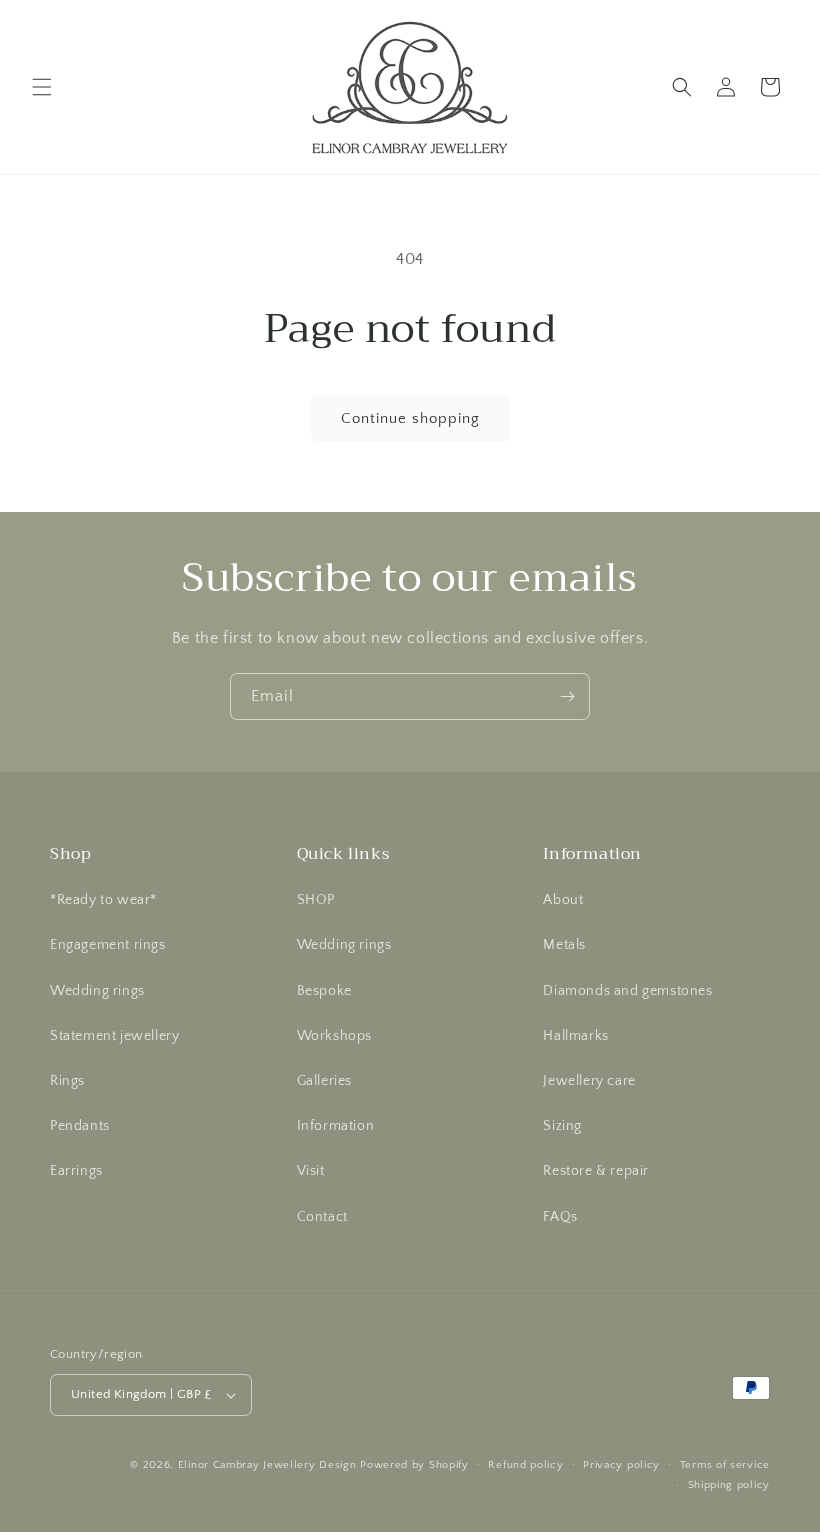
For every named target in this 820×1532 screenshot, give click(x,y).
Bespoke (324, 991)
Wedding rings (97, 991)
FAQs (560, 1217)
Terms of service (725, 1465)
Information (336, 1126)
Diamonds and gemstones (627, 991)
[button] (42, 87)
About (563, 900)
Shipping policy (729, 1485)
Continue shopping (410, 418)
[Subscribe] (567, 696)
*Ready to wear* (103, 900)
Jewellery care (589, 1081)
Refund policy (525, 1465)
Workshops (334, 1036)
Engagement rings (108, 945)
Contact (322, 1217)
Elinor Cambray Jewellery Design (267, 1465)
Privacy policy (621, 1465)
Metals (564, 945)
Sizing (562, 1126)
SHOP (316, 900)
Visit (311, 1171)
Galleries (324, 1081)
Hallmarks (575, 1036)
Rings (67, 1081)
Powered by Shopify (414, 1465)
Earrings (76, 1171)
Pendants (80, 1126)
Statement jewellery (114, 1036)
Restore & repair (596, 1171)
